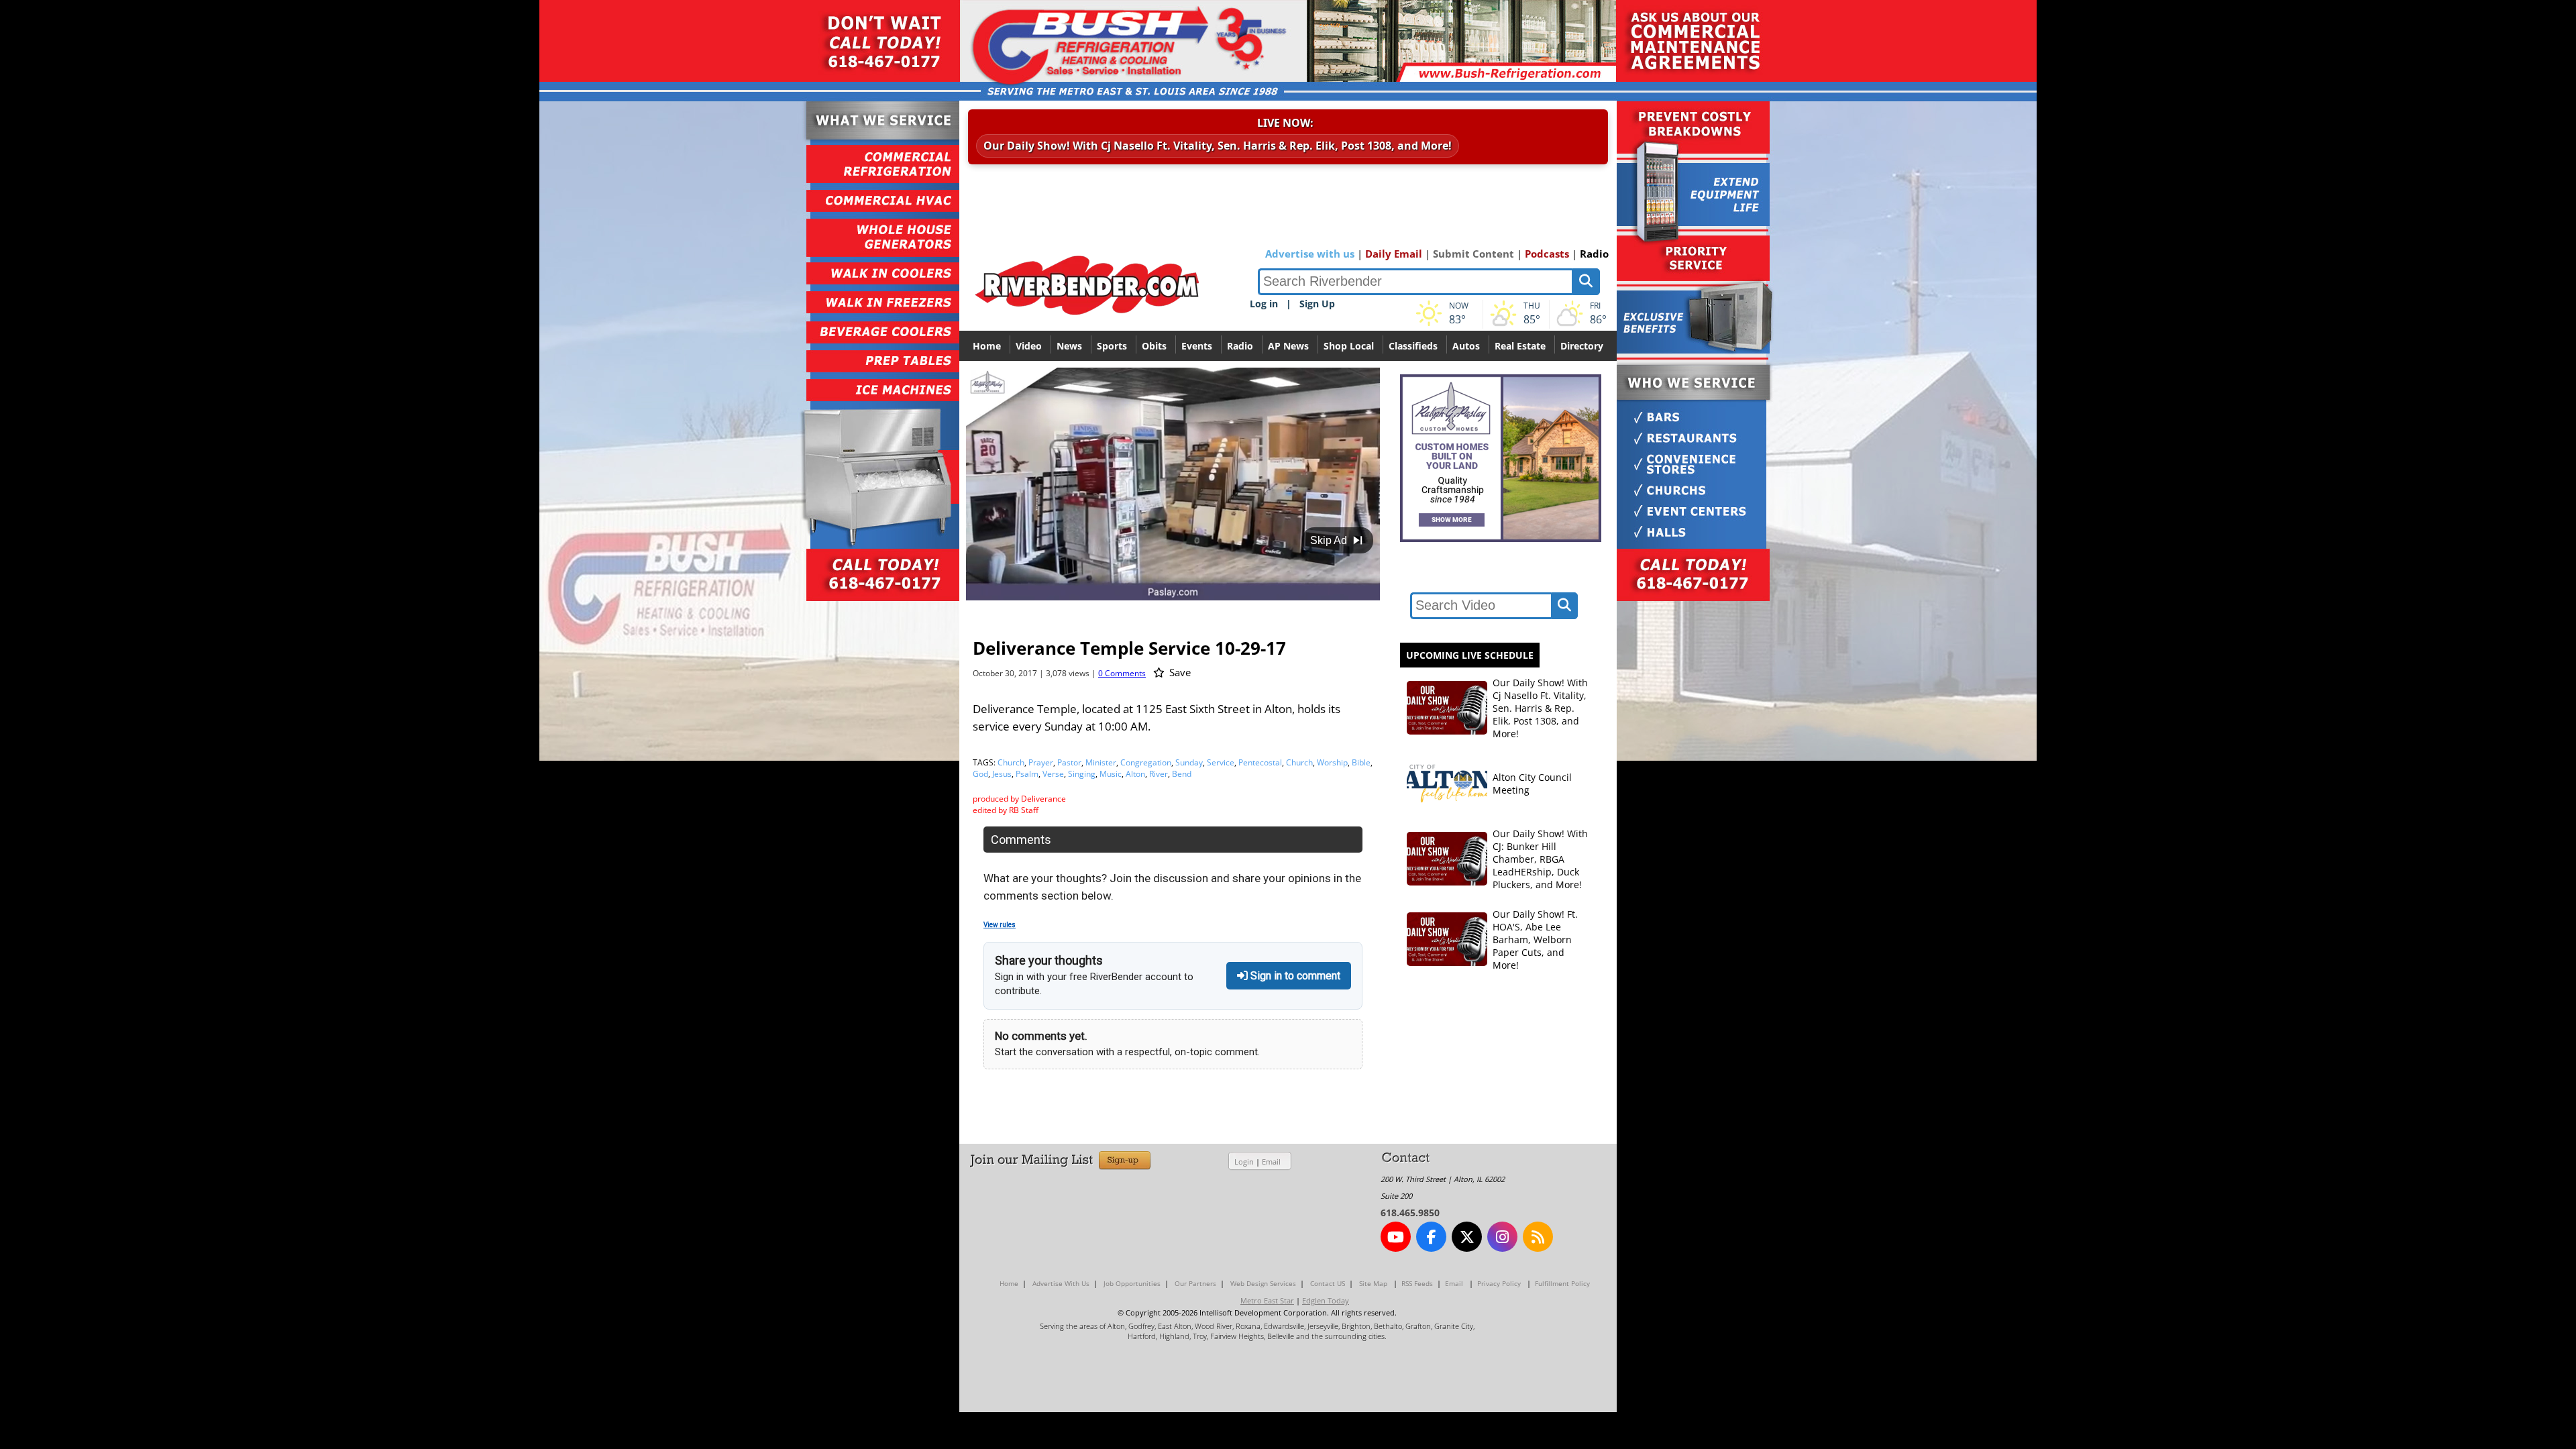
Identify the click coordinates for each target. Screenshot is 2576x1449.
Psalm (1027, 774)
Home (987, 346)
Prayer (1041, 762)
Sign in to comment (1294, 976)
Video (1029, 346)
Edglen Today (1326, 1300)
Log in (1264, 304)
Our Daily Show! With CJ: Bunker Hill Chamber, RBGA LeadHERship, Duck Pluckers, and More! (1540, 859)
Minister (1101, 762)
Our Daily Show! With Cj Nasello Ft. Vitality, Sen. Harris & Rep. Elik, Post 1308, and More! (1218, 146)
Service (1221, 762)
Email (1271, 1162)
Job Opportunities (1132, 1283)
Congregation (1146, 762)
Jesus (1002, 774)
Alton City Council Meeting (1532, 784)
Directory (1582, 346)
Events (1197, 346)
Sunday (1189, 762)
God (980, 774)
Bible (1361, 762)
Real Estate (1520, 346)
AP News (1288, 346)
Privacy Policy (1499, 1283)
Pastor (1069, 762)
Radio (1594, 254)
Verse (1053, 774)
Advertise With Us (1061, 1283)
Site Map (1373, 1283)
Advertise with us (1310, 254)
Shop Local (1349, 346)
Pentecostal (1260, 762)
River (1159, 774)
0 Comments (1122, 673)
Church (1011, 762)
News (1069, 346)
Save (1179, 672)
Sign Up (1317, 304)
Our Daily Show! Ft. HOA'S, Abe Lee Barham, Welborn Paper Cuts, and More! (1535, 940)
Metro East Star (1267, 1300)
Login (1244, 1162)
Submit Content (1473, 254)
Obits (1154, 346)
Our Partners (1195, 1283)
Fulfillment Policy (1562, 1283)
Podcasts (1547, 254)
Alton (1135, 774)
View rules (1000, 925)
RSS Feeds (1417, 1283)
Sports (1112, 346)
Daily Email (1394, 254)
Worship (1332, 762)
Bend (1182, 774)
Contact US (1328, 1283)
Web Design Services (1263, 1283)
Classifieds (1413, 346)
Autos (1466, 346)
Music (1111, 774)
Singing (1082, 774)
